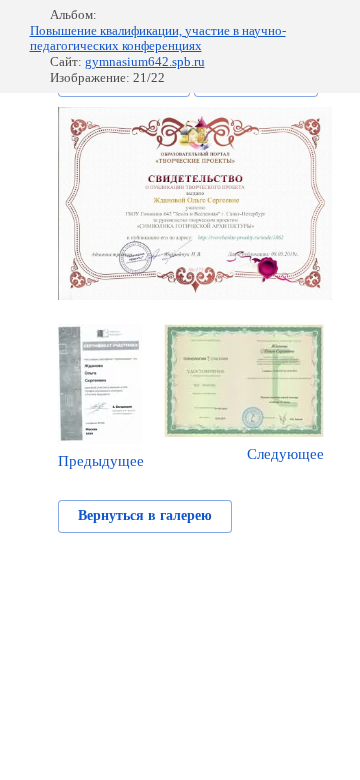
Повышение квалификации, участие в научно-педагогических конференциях (158, 38)
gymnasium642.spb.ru (145, 61)
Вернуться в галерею (145, 515)
